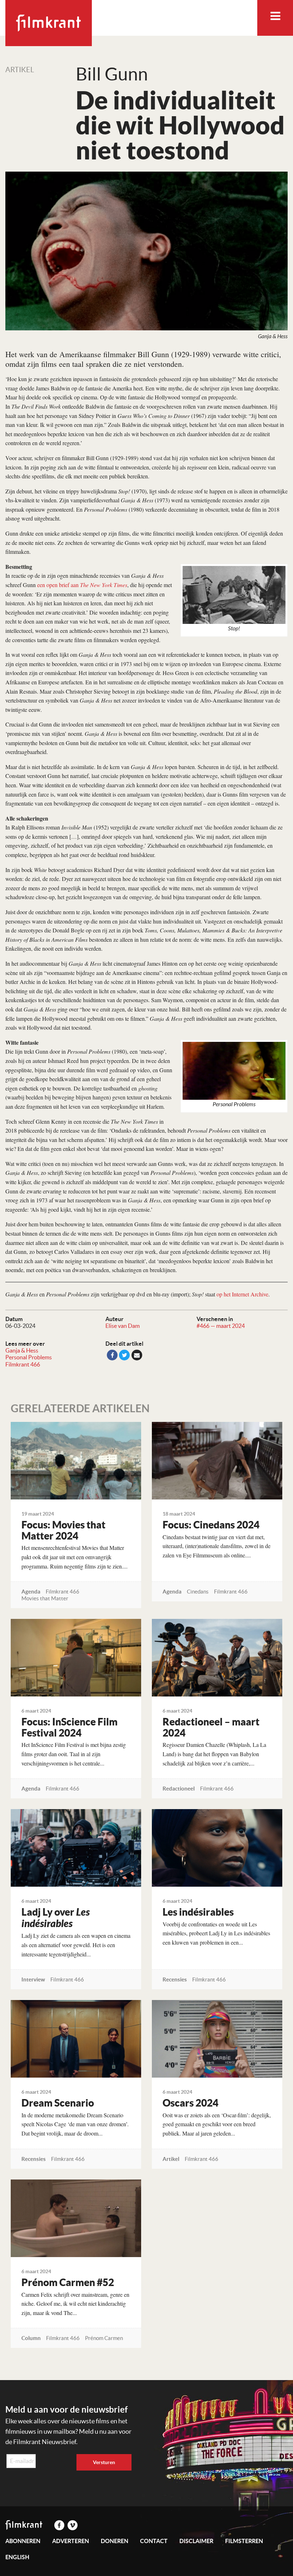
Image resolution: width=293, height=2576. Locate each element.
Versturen (104, 2462)
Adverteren (71, 2541)
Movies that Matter (45, 1598)
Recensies (175, 1979)
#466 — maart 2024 (221, 1326)
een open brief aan (82, 585)
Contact (154, 2541)
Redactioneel (179, 1789)
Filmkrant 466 (23, 1364)
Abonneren (23, 2541)
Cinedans (198, 1592)
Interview (33, 1979)
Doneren (115, 2541)
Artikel (20, 70)
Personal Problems (29, 1357)
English (17, 2557)
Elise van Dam (123, 1326)
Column (31, 2338)
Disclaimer (196, 2541)
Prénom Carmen (104, 2338)
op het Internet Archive (242, 1294)
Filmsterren (244, 2541)
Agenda (31, 1592)
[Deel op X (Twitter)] (124, 1355)
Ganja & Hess (22, 1350)
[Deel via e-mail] (137, 1355)
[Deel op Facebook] (112, 1355)
